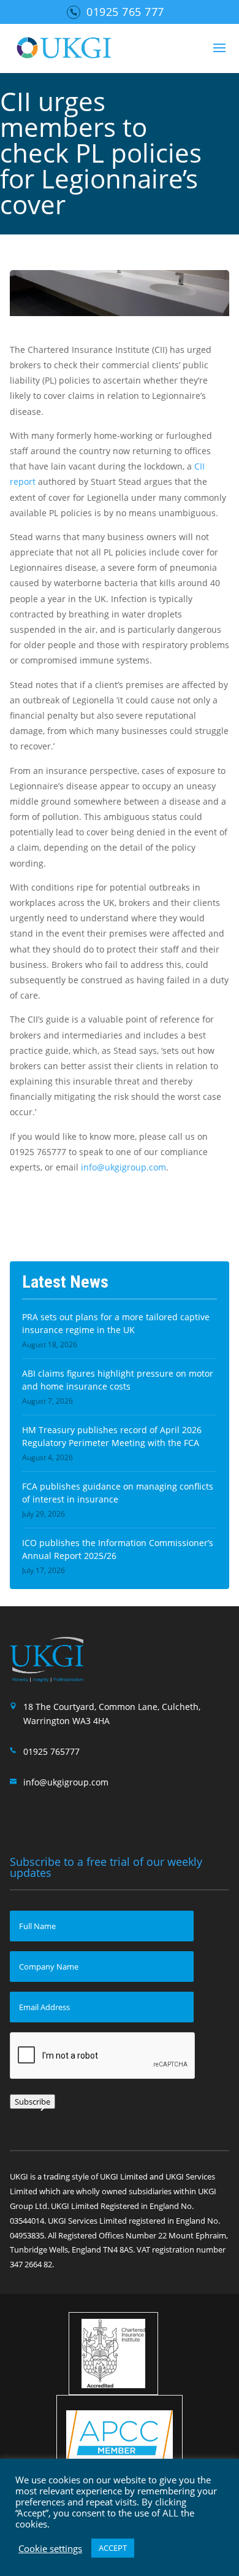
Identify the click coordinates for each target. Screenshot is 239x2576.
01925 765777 (51, 1751)
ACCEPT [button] (113, 2548)
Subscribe (32, 2102)
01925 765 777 (125, 12)
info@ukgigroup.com (123, 1167)
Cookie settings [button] (50, 2548)
